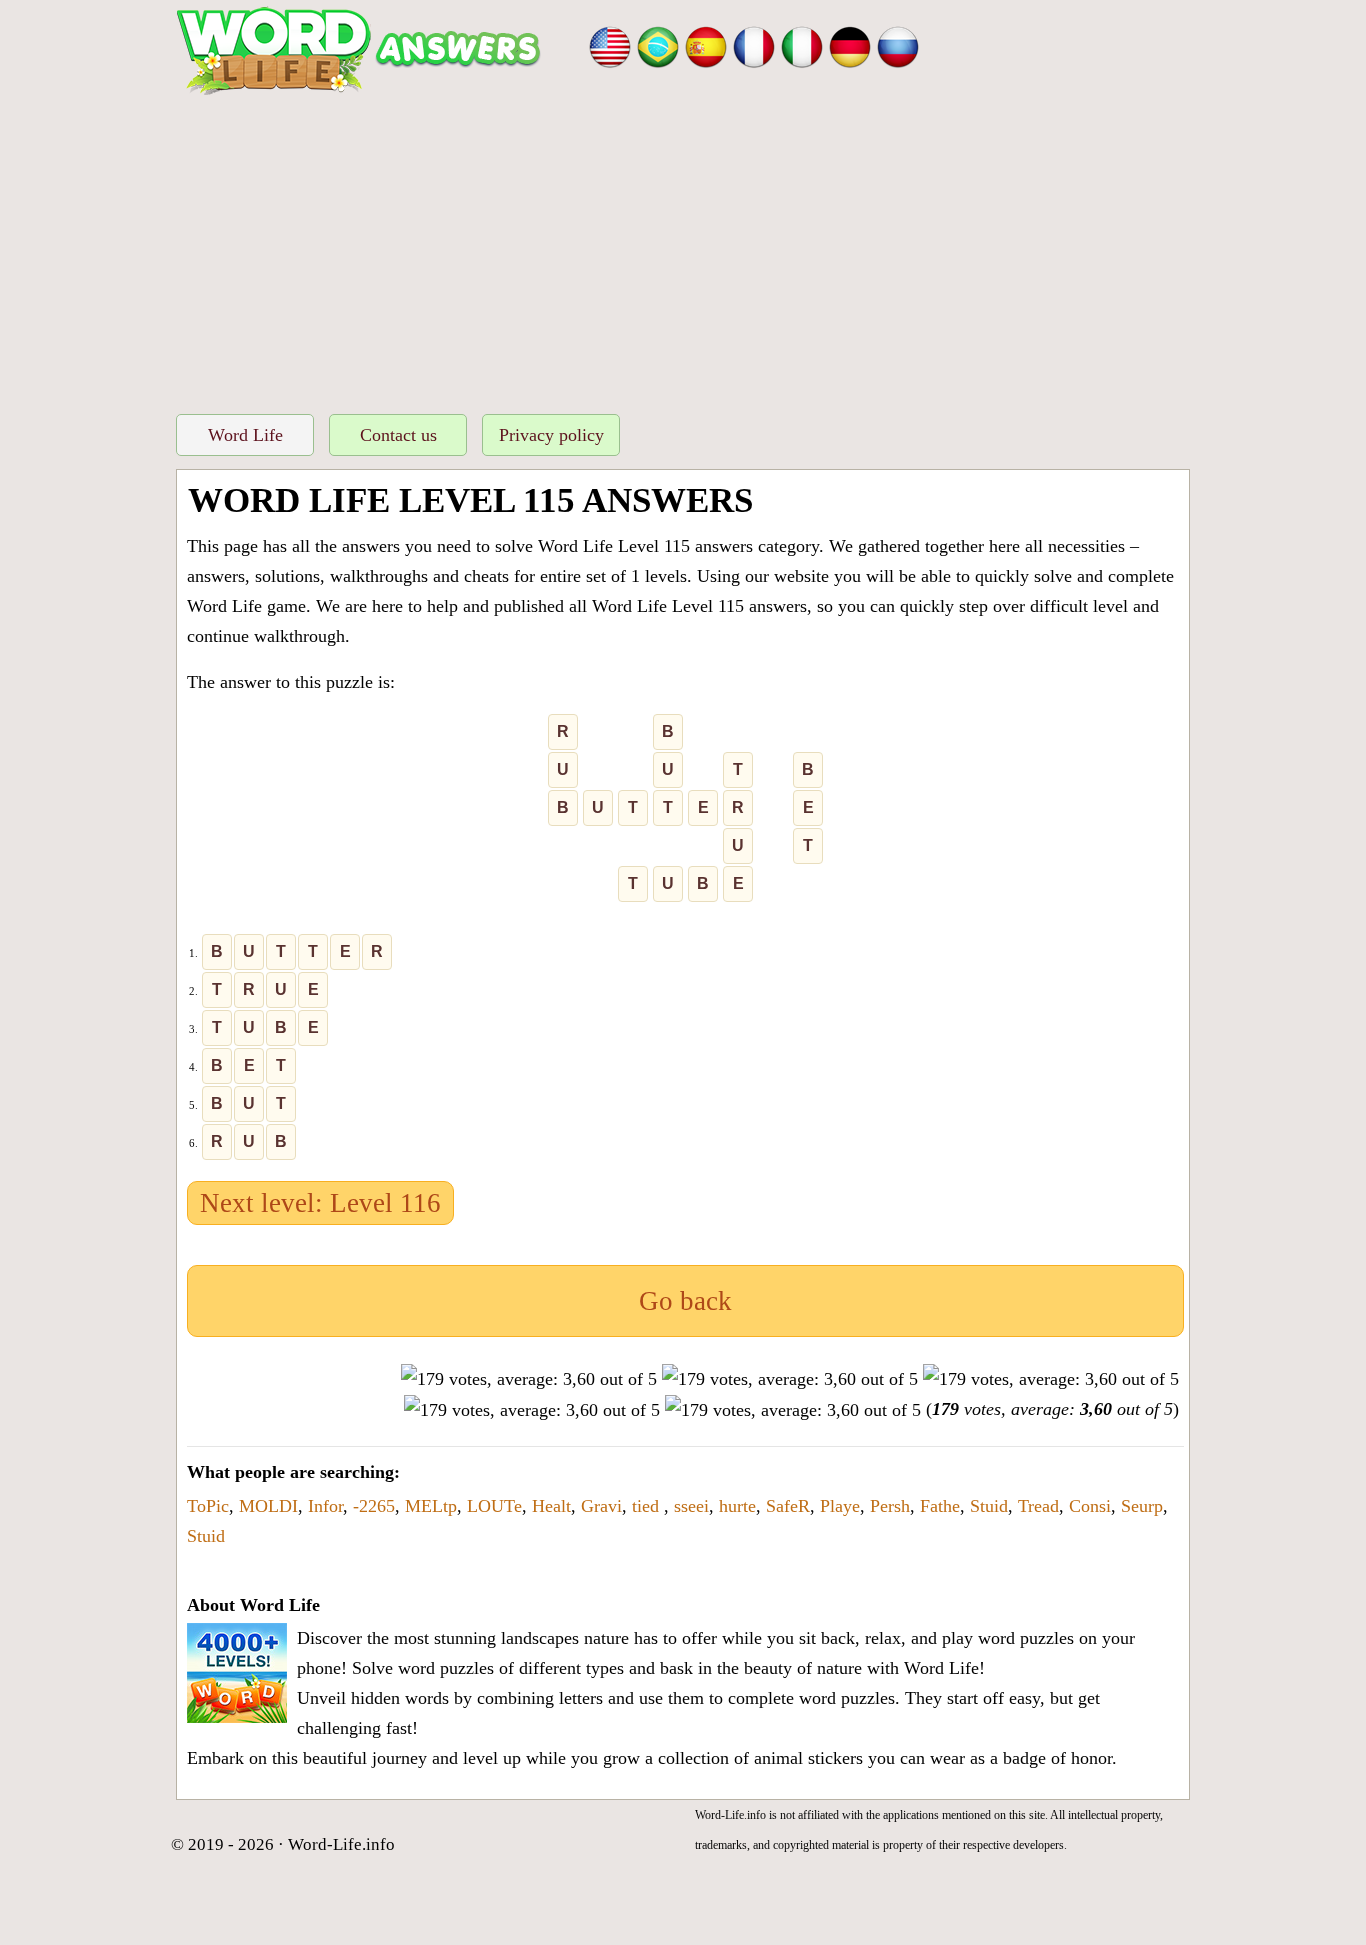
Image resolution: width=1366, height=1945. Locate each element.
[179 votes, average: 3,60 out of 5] (529, 1379)
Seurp (1142, 1506)
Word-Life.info (341, 1844)
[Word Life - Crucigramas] (706, 45)
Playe (840, 1506)
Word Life (245, 435)
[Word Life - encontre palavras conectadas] (658, 45)
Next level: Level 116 (320, 1203)
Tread (1038, 1506)
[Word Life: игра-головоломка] (898, 45)
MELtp (431, 1506)
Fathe (940, 1506)
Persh (890, 1506)
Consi (1090, 1506)
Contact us (398, 435)
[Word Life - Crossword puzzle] (610, 45)
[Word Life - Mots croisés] (754, 45)
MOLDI (268, 1506)
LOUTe (494, 1506)
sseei (691, 1506)
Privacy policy (551, 435)
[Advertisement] (683, 249)
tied (648, 1506)
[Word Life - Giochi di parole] (802, 45)
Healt (551, 1506)
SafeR (788, 1506)
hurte (737, 1506)
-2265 (374, 1506)
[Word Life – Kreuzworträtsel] (850, 45)
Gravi (601, 1506)
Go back (685, 1301)
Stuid (989, 1506)
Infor (325, 1506)
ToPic (208, 1506)
